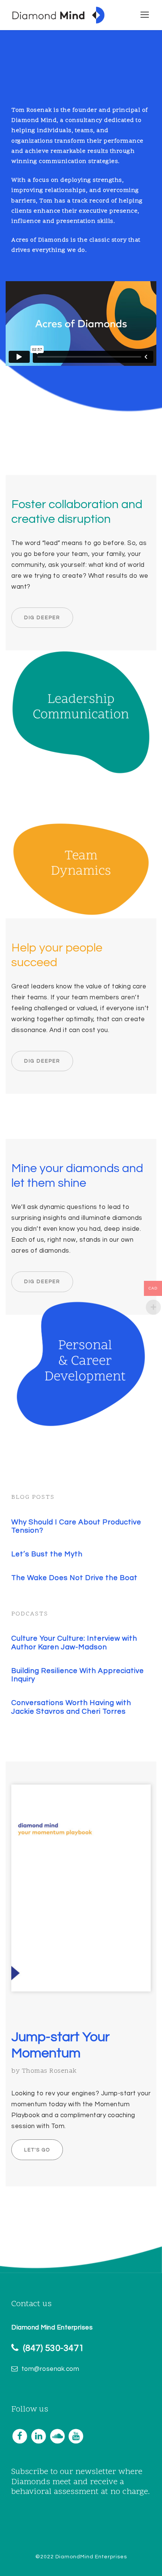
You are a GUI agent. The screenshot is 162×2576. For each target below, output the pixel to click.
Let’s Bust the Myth (47, 1554)
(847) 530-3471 (53, 2348)
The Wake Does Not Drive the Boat (74, 1578)
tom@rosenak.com (50, 2369)
